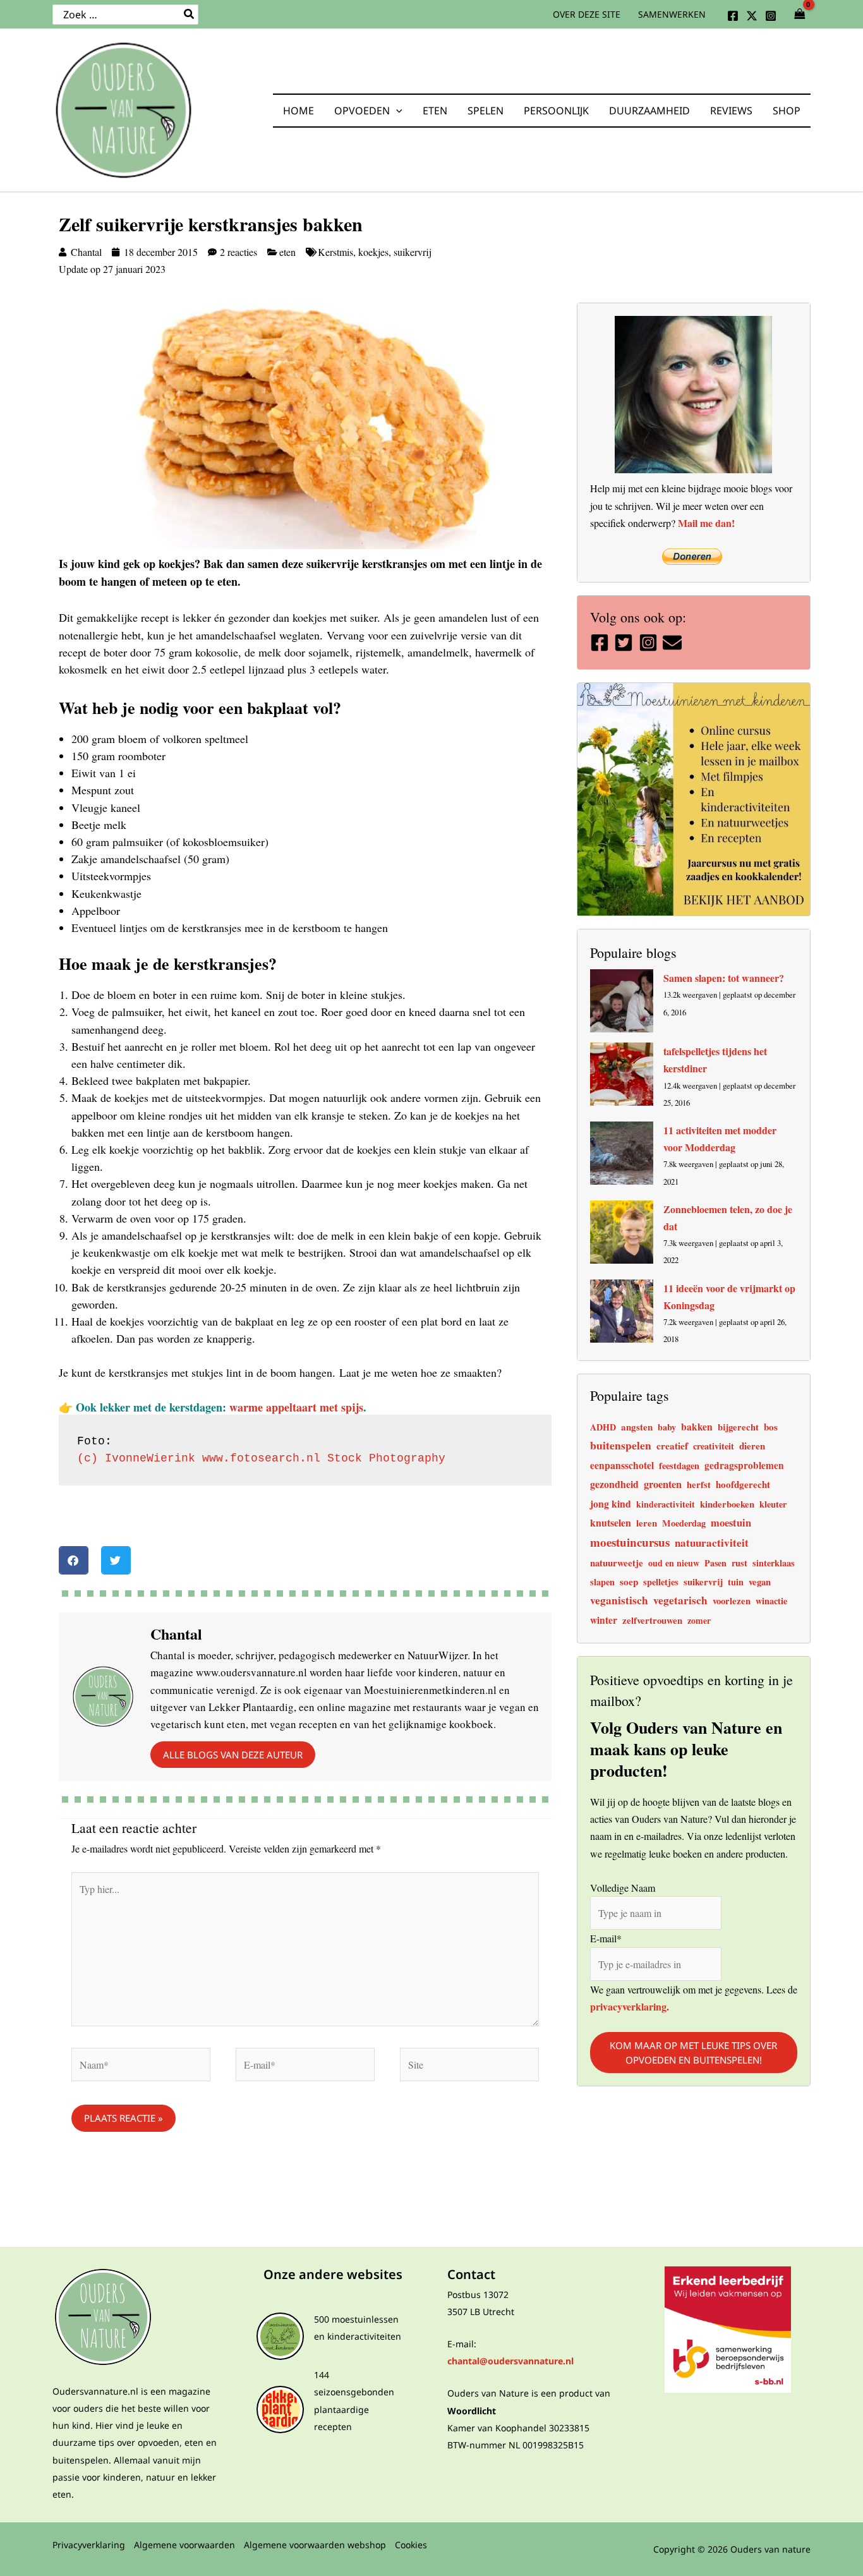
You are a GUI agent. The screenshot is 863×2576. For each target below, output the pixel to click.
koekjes (373, 252)
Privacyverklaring (89, 2545)
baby (667, 1427)
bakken (697, 1427)
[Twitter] (752, 16)
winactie (771, 1601)
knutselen (611, 1522)
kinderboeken (727, 1504)
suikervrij (413, 252)
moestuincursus (630, 1542)
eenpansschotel (622, 1465)
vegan (760, 1582)
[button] (396, 111)
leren (647, 1523)
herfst (699, 1485)
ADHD (603, 1427)
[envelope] (674, 643)
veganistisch (619, 1600)
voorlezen (732, 1601)
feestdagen (679, 1466)
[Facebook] (733, 16)
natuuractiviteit (712, 1543)
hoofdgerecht (743, 1484)
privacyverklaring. (630, 2006)
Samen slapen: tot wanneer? (724, 978)
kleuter (773, 1504)
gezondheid (614, 1484)
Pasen (715, 1563)
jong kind (611, 1503)
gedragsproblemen (744, 1465)
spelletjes (661, 1582)
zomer (699, 1620)
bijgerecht (738, 1427)
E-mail (606, 1938)
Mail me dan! (706, 523)
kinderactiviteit (666, 1504)
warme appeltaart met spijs (296, 1407)
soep (629, 1581)
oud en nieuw (674, 1563)
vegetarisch (680, 1600)
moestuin (731, 1523)
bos (771, 1427)
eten (287, 252)
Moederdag (684, 1523)
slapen (602, 1582)
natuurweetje (617, 1563)
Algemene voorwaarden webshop (315, 2545)
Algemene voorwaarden (184, 2545)
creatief (672, 1446)
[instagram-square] (650, 643)
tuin (736, 1582)
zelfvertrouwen (652, 1620)
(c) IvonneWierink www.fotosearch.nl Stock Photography (261, 1458)
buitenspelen (621, 1445)
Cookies (411, 2545)
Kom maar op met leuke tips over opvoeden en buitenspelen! (693, 2053)
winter (604, 1620)
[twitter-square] (625, 643)
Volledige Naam (623, 1887)
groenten (663, 1484)
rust (739, 1563)
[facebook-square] (601, 643)
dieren (752, 1446)
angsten (637, 1427)
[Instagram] (771, 16)
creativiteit (714, 1446)
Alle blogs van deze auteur (233, 1755)
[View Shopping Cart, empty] (800, 15)
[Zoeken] (190, 15)
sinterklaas (774, 1563)
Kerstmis (335, 252)
